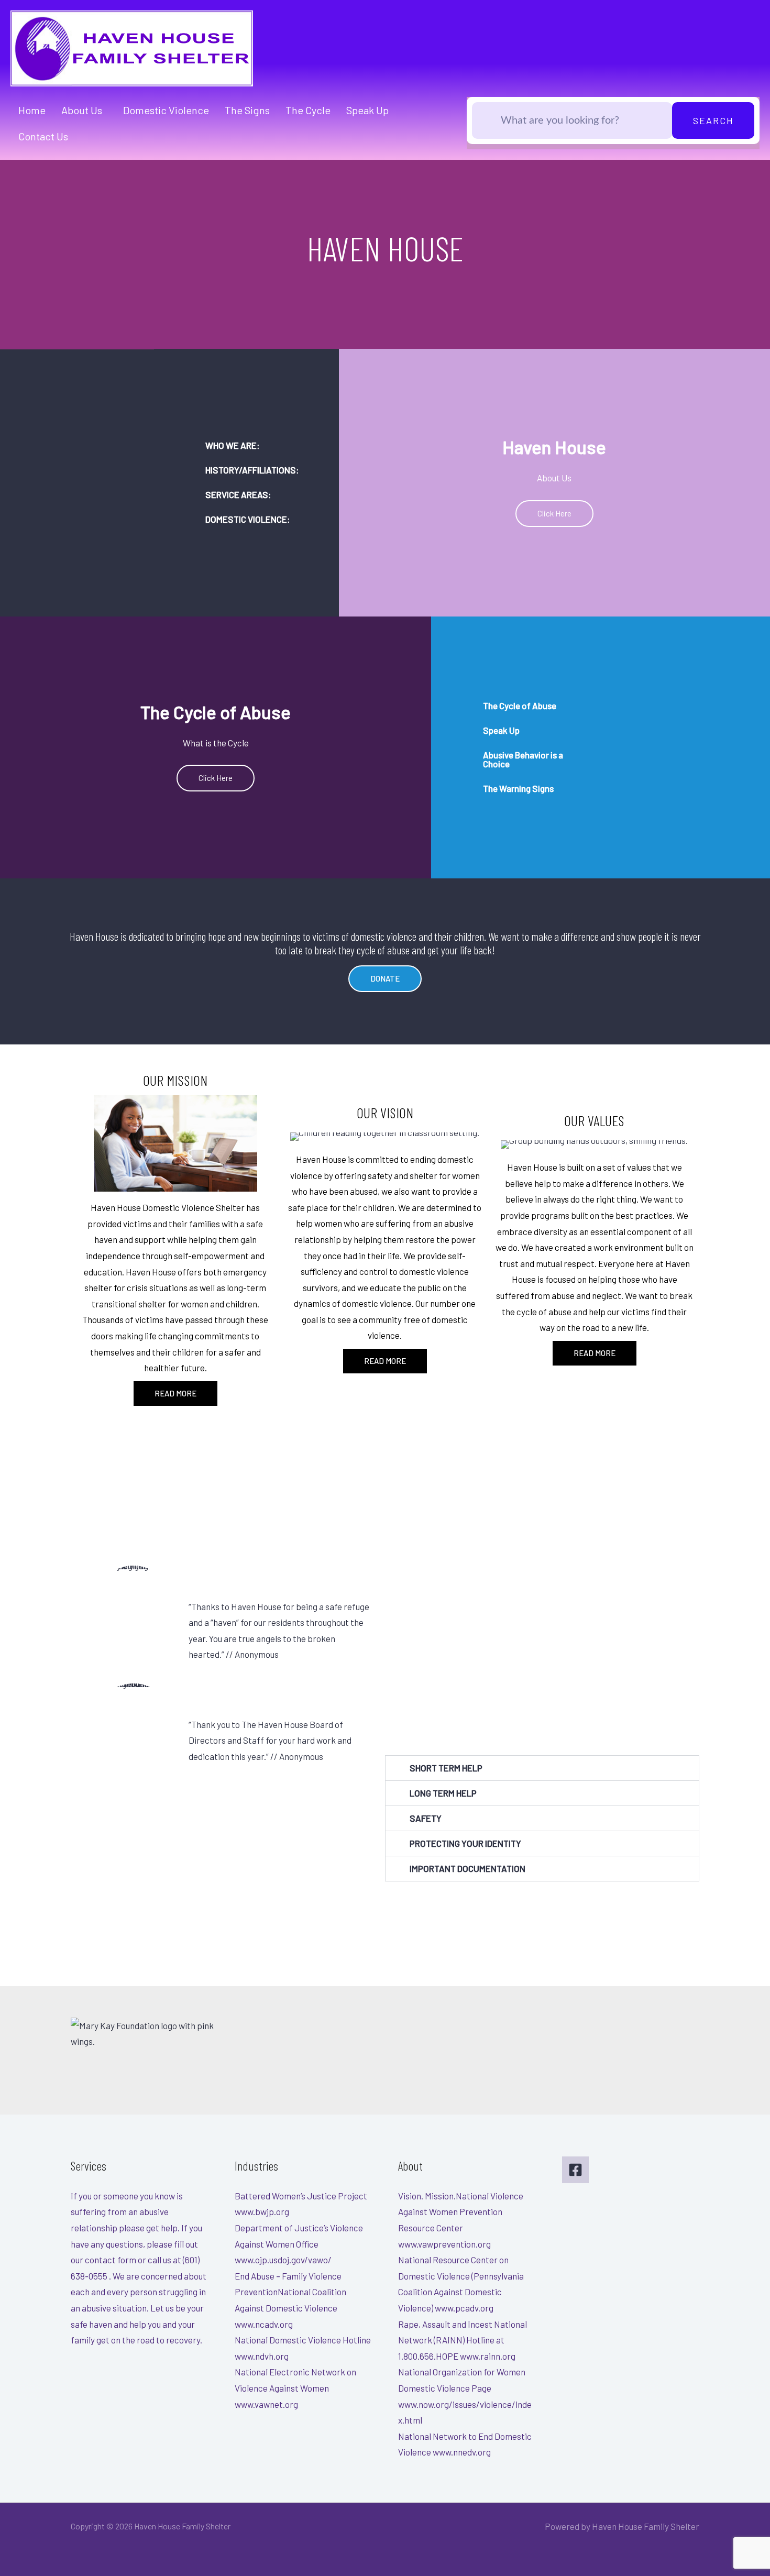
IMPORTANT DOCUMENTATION (467, 1868)
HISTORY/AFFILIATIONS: (252, 470)
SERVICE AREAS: (238, 494)
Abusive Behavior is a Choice (523, 759)
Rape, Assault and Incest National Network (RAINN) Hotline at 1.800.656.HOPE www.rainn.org (463, 2340)
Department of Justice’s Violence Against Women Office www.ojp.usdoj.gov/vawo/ (299, 2244)
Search (713, 120)
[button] (246, 445)
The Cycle (308, 110)
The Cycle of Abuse (520, 706)
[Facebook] (575, 2170)
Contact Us (43, 136)
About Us (82, 110)
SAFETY (426, 1818)
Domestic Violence (166, 110)
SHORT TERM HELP (446, 1768)
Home (32, 110)
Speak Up (367, 110)
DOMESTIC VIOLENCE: (248, 519)
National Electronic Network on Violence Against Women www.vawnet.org (295, 2388)
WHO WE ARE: (233, 445)
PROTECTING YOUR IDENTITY (465, 1843)
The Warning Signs (518, 788)
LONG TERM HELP (443, 1793)
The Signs (247, 110)
